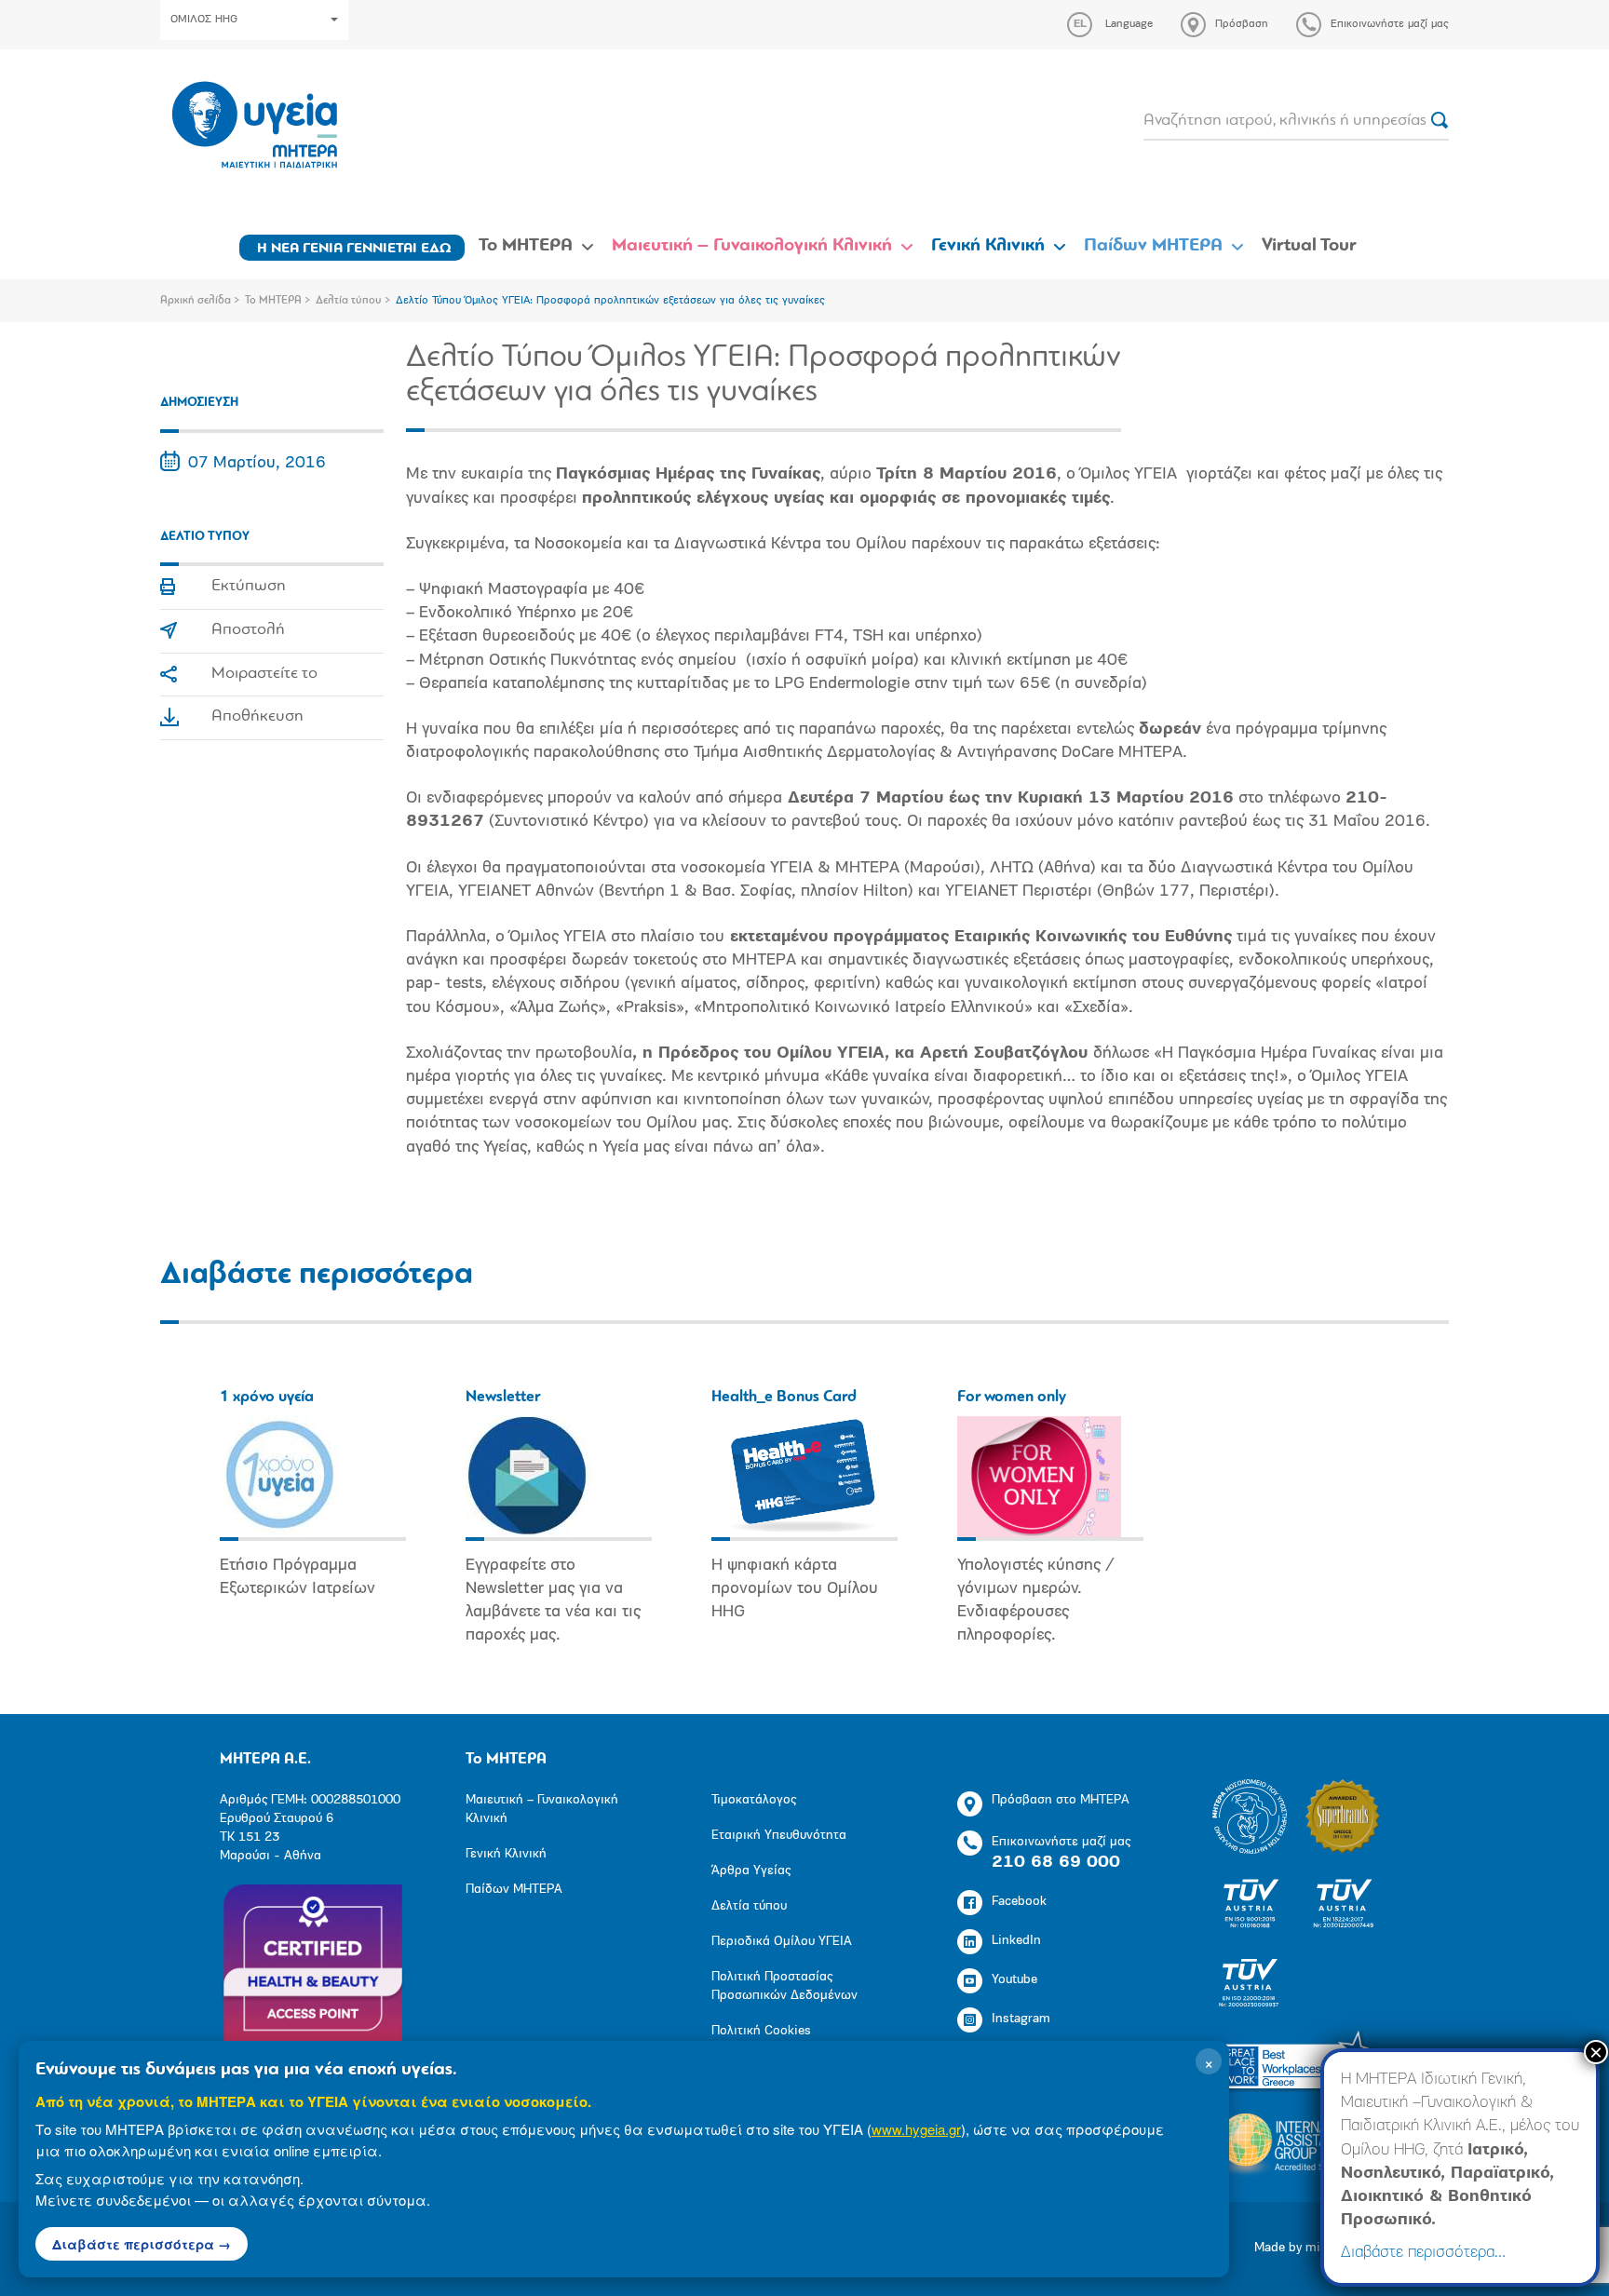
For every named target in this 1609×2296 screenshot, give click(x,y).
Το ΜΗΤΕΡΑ (526, 246)
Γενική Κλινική (988, 246)
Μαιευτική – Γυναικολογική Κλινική (752, 246)
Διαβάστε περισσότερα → (142, 2244)
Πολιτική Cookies (761, 2031)
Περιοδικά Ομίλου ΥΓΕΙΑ (782, 1942)
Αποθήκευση (257, 717)
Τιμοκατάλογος (754, 1800)
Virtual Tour (1309, 246)
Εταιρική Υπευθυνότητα (779, 1836)
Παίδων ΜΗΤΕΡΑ (1153, 246)
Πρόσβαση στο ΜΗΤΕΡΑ (1061, 1800)
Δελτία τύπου (349, 301)
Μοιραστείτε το (264, 674)
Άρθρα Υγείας (751, 1871)
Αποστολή (248, 630)
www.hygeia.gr (916, 2129)
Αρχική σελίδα (196, 301)
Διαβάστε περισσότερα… (1423, 2253)
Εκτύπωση (249, 587)
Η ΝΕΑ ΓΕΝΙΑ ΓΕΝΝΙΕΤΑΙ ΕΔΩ (354, 249)
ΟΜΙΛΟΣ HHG (204, 20)
